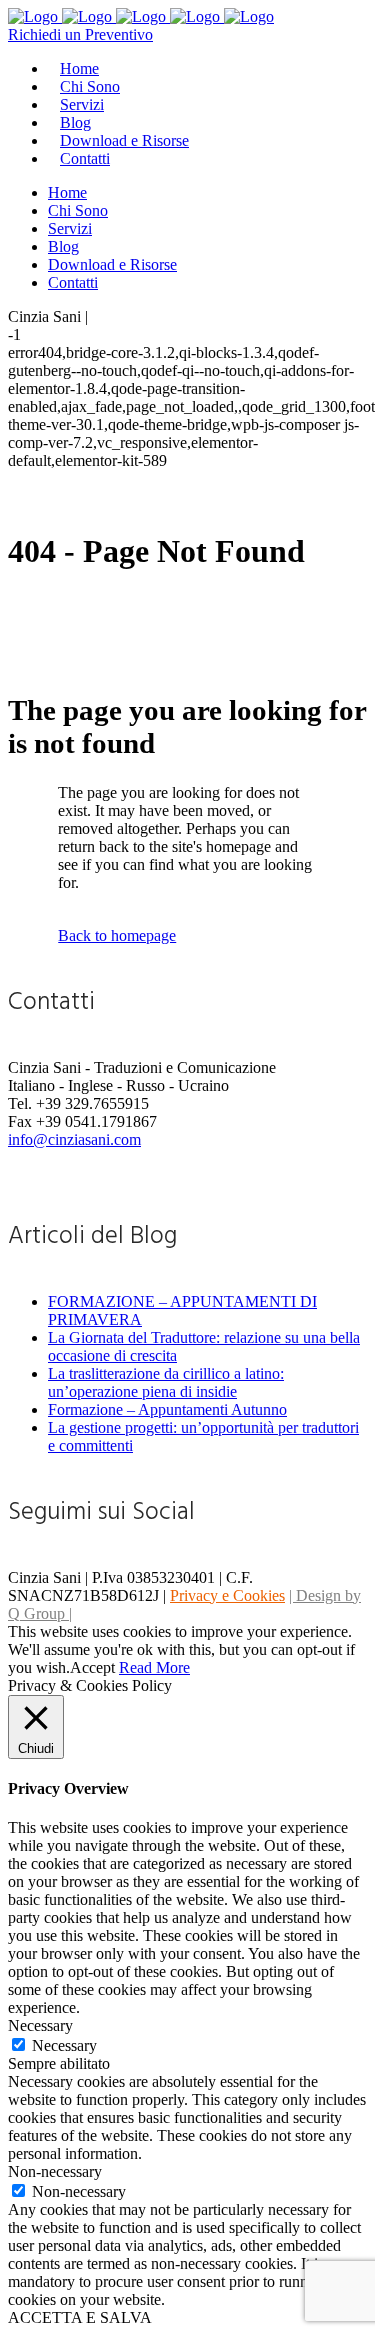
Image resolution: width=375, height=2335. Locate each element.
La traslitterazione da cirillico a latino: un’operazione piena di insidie (166, 1382)
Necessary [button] (40, 2025)
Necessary (64, 2045)
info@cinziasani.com (74, 1139)
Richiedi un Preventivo (80, 34)
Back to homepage (117, 935)
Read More (154, 1667)
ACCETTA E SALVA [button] (80, 2317)
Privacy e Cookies (227, 1595)
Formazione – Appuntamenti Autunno (167, 1409)
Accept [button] (92, 1667)
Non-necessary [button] (55, 2171)
